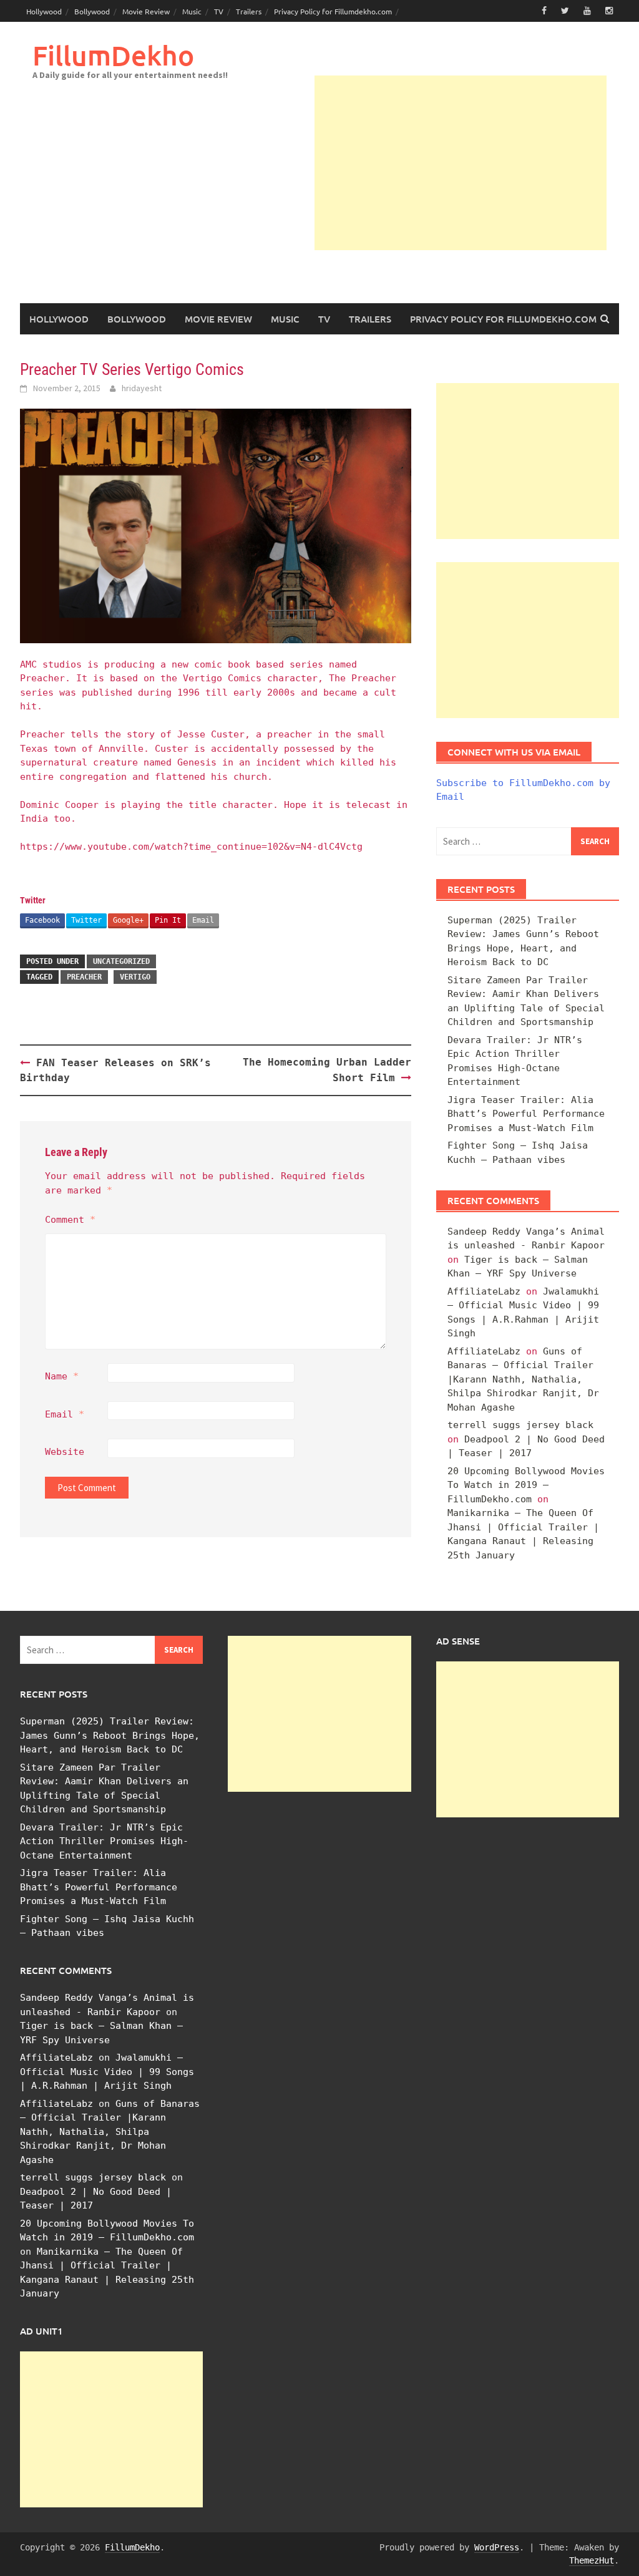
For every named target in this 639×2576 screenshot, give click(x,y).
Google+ (128, 920)
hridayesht (142, 388)
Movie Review (146, 11)
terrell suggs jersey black (520, 1425)
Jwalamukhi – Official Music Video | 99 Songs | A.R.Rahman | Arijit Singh (107, 2072)
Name (62, 1376)
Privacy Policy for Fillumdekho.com (333, 11)
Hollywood (44, 11)
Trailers (249, 11)
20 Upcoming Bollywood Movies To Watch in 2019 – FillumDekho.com (526, 1485)
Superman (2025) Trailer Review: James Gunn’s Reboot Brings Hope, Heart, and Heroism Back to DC (110, 1735)
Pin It (168, 920)
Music (192, 11)
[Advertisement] (461, 163)
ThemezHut (592, 2560)
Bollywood (92, 11)
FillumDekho (113, 55)
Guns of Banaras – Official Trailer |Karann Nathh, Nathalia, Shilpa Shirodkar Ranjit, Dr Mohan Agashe (523, 1379)
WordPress (497, 2547)
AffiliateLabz (484, 1291)
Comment (70, 1220)
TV (219, 11)
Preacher (84, 977)
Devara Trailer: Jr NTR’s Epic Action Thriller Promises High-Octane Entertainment (104, 1841)
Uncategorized (121, 961)
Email (203, 920)
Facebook (42, 920)
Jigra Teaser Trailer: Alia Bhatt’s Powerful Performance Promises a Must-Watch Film (526, 1114)
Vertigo (135, 977)
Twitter (86, 920)
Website (65, 1452)
